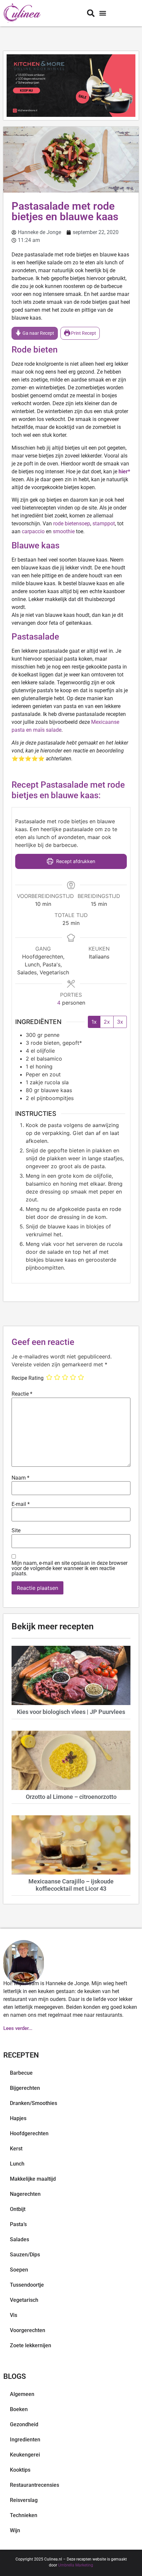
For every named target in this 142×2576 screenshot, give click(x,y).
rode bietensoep (72, 524)
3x (120, 1022)
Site (16, 1531)
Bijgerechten (25, 2088)
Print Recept (83, 333)
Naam (20, 1478)
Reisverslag (24, 2500)
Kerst (16, 2149)
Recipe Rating (28, 1378)
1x (94, 1022)
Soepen (19, 2270)
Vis (14, 2315)
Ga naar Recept (38, 333)
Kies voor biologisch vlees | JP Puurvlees (71, 1712)
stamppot (104, 524)
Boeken (19, 2409)
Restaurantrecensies (35, 2485)
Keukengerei (25, 2455)
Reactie (22, 1394)
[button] (103, 13)
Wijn (15, 2530)
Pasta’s (18, 2224)
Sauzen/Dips (25, 2255)
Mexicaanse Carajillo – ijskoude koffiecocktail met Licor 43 (71, 1885)
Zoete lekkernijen (31, 2345)
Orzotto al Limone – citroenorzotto (71, 1797)
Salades (19, 2239)
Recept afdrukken (75, 861)
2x (107, 1022)
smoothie (64, 531)
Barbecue (21, 2073)
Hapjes (18, 2118)
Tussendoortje (27, 2285)
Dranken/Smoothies (34, 2103)
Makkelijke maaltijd (33, 2179)
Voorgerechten (28, 2330)
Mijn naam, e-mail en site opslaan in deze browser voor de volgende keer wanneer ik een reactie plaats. (70, 1568)
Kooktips (20, 2470)
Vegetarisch (24, 2300)
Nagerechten (25, 2194)
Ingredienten (25, 2440)
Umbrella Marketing (76, 2565)
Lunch (17, 2164)
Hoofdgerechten (29, 2133)
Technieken (24, 2515)
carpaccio (33, 531)
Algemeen (22, 2394)
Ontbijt (18, 2209)
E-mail (21, 1504)
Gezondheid (24, 2424)
